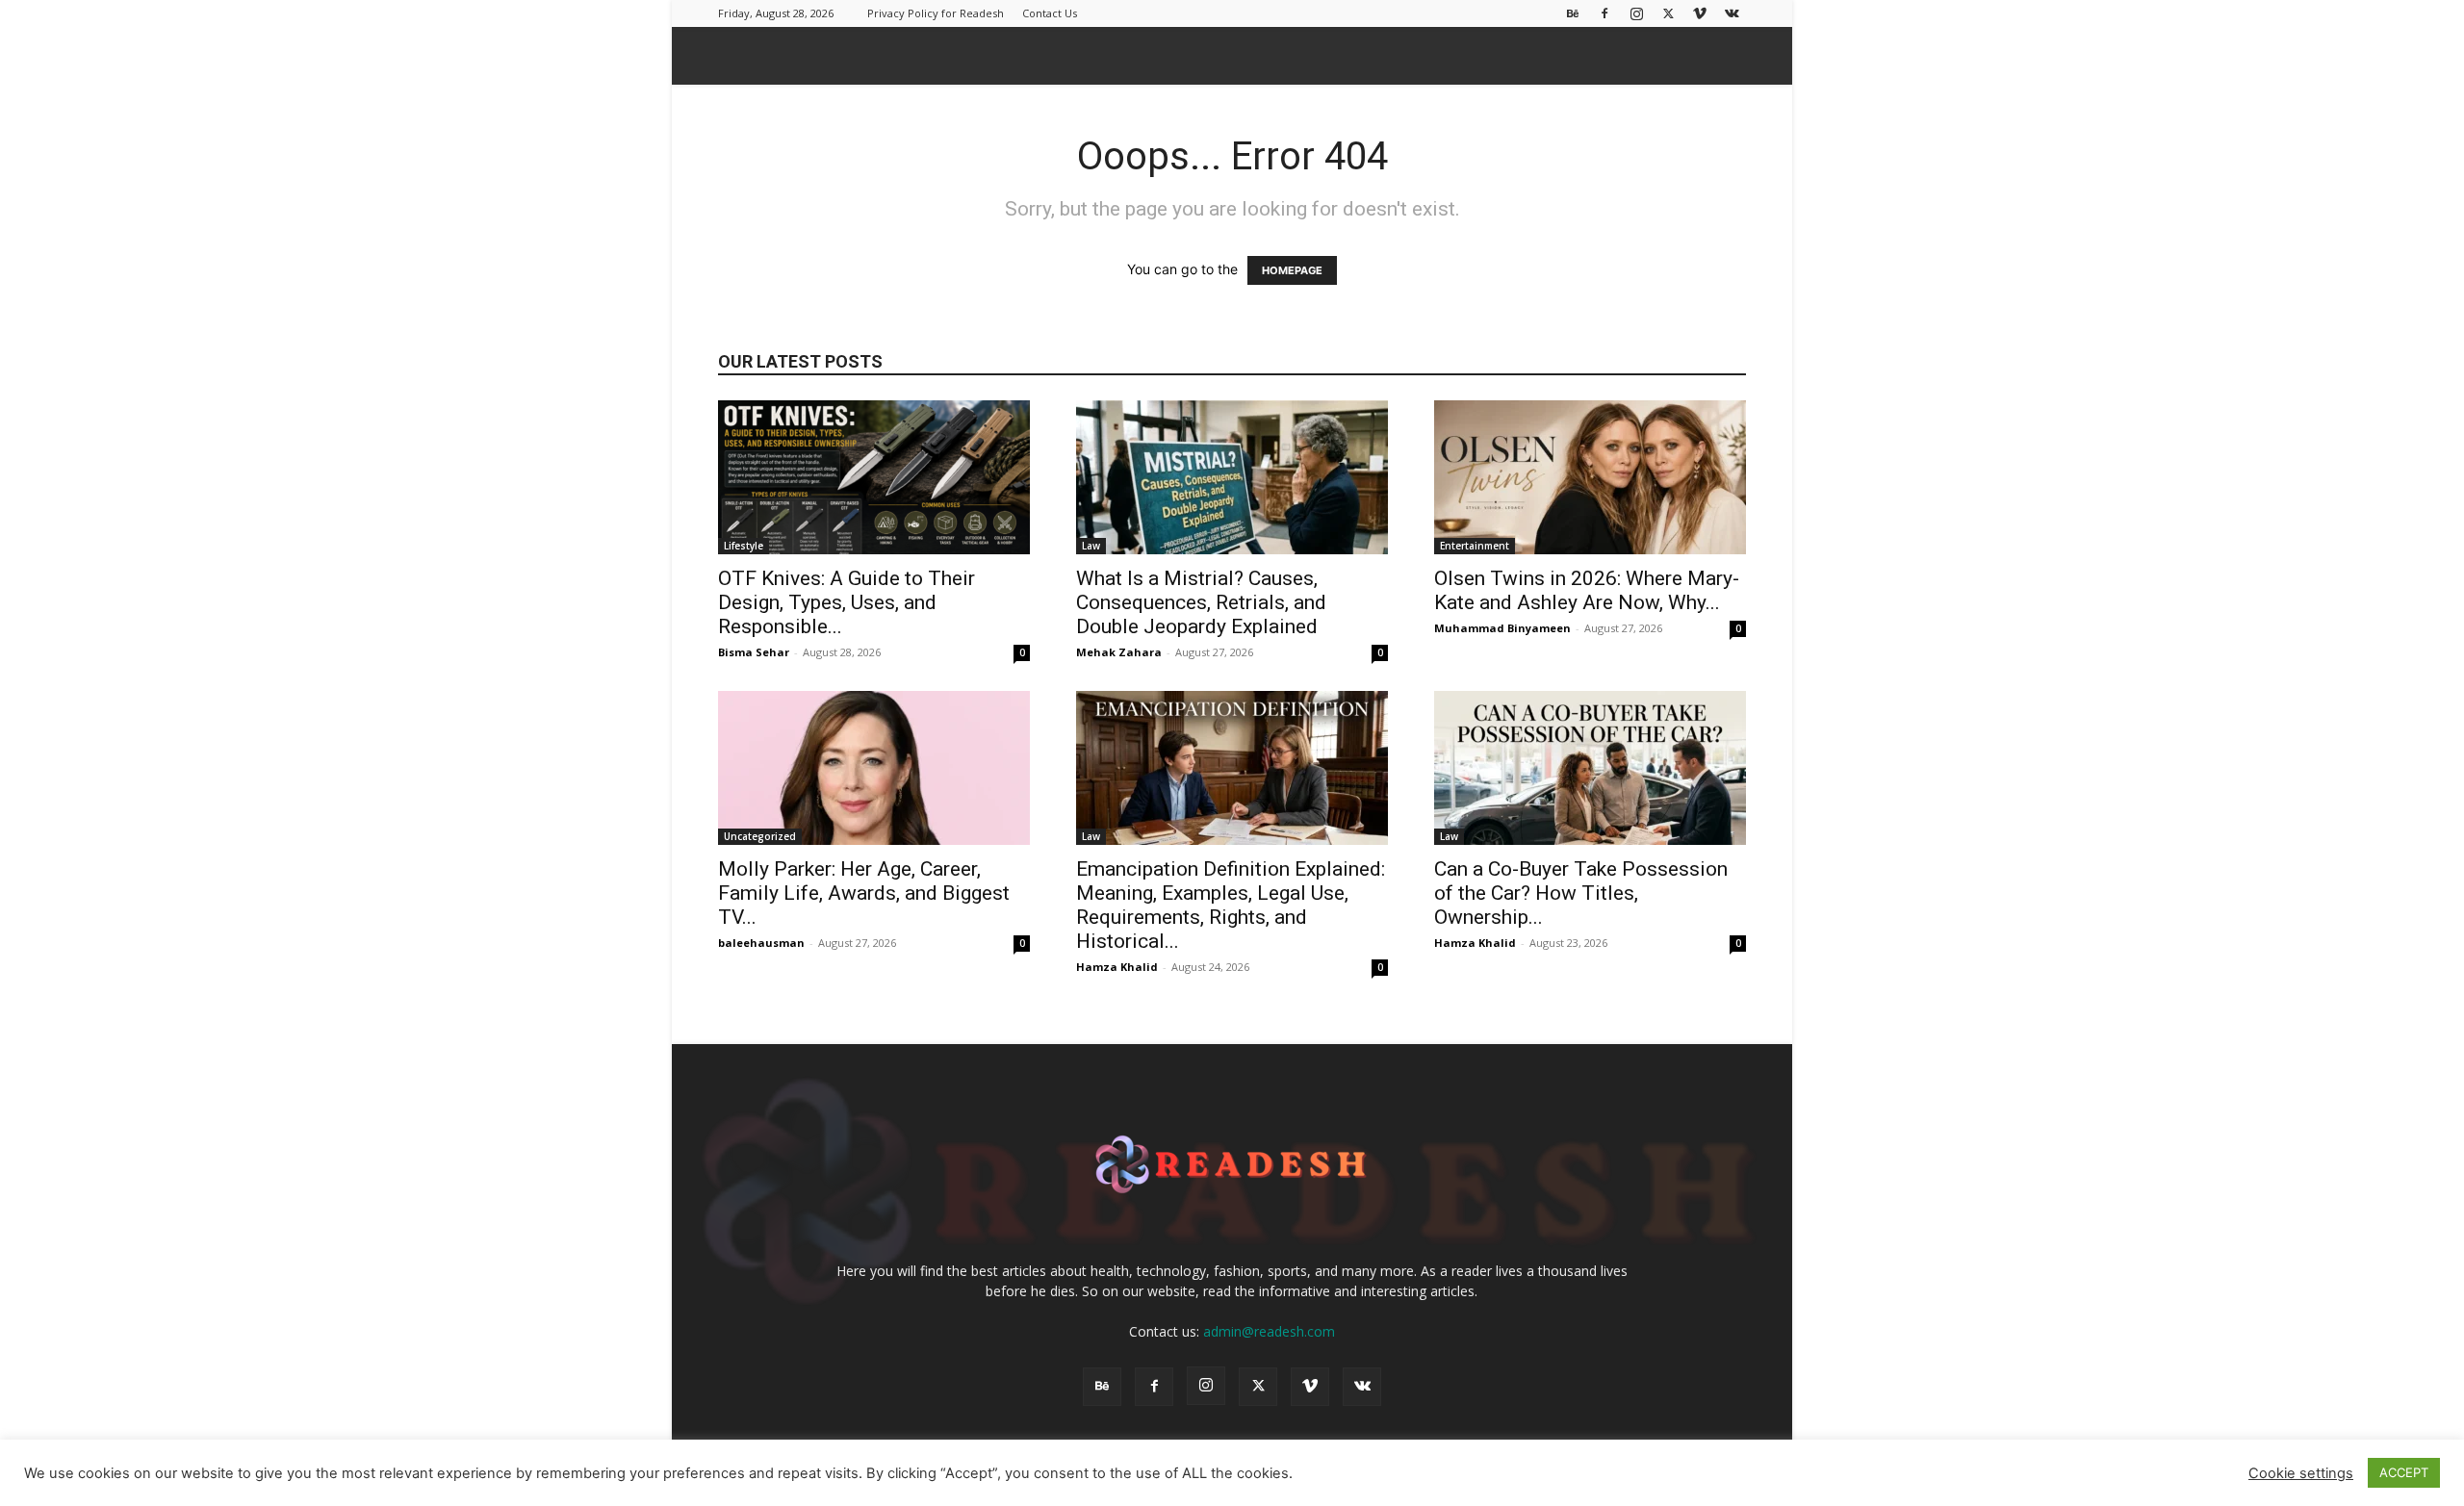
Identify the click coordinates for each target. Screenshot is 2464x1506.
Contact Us (1050, 13)
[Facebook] (1604, 13)
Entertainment (1475, 546)
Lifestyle (744, 546)
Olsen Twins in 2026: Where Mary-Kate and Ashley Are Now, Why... (1587, 590)
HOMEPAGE (1292, 270)
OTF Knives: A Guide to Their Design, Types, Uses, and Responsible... (847, 602)
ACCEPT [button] (2404, 1472)
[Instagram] (1636, 13)
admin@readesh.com (1269, 1331)
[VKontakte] (1732, 13)
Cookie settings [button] (2301, 1473)
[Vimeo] (1700, 13)
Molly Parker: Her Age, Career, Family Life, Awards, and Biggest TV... (864, 893)
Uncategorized (760, 836)
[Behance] (1573, 13)
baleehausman (761, 943)
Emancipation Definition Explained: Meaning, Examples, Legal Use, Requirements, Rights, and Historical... (1231, 905)
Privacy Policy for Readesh (936, 13)
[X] (1668, 13)
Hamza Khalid (1117, 967)
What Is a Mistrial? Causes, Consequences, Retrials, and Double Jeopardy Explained (1201, 602)
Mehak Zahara (1119, 652)
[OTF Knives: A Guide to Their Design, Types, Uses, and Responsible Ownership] (874, 477)
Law (1091, 546)
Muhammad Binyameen (1502, 628)
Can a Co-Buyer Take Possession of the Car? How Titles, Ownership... (1581, 893)
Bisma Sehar (754, 652)
